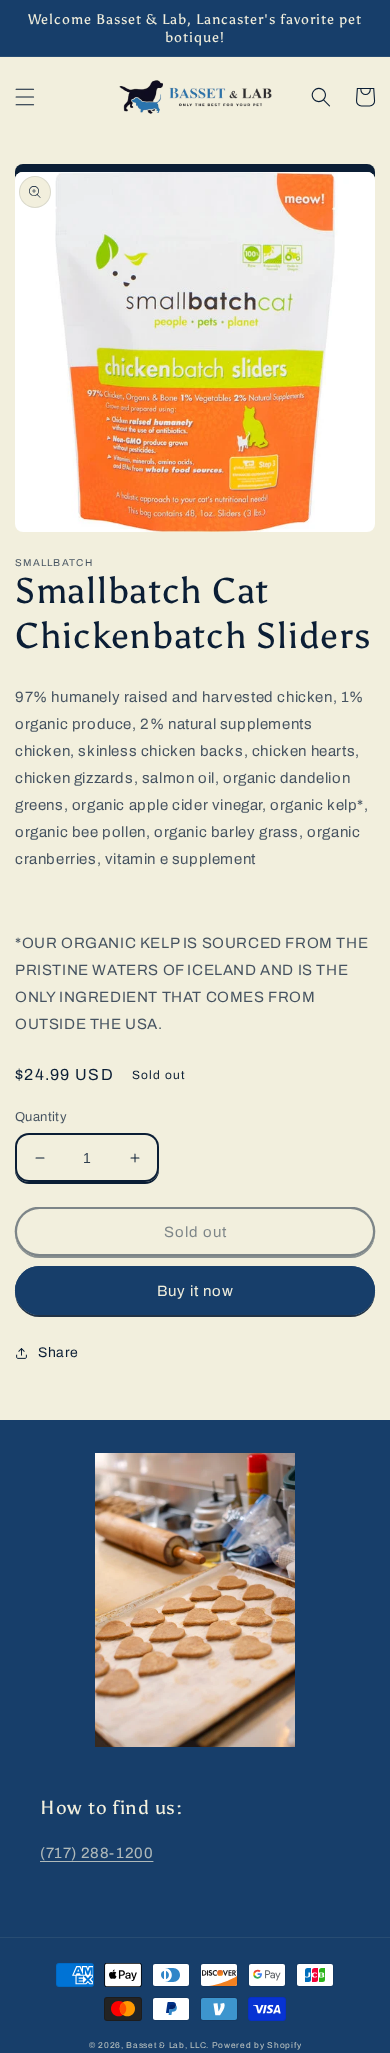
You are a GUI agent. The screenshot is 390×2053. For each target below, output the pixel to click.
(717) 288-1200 (96, 1853)
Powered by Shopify (257, 2045)
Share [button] (58, 1352)
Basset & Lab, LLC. (167, 2045)
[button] (25, 97)
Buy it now (195, 1291)
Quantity (41, 1117)
